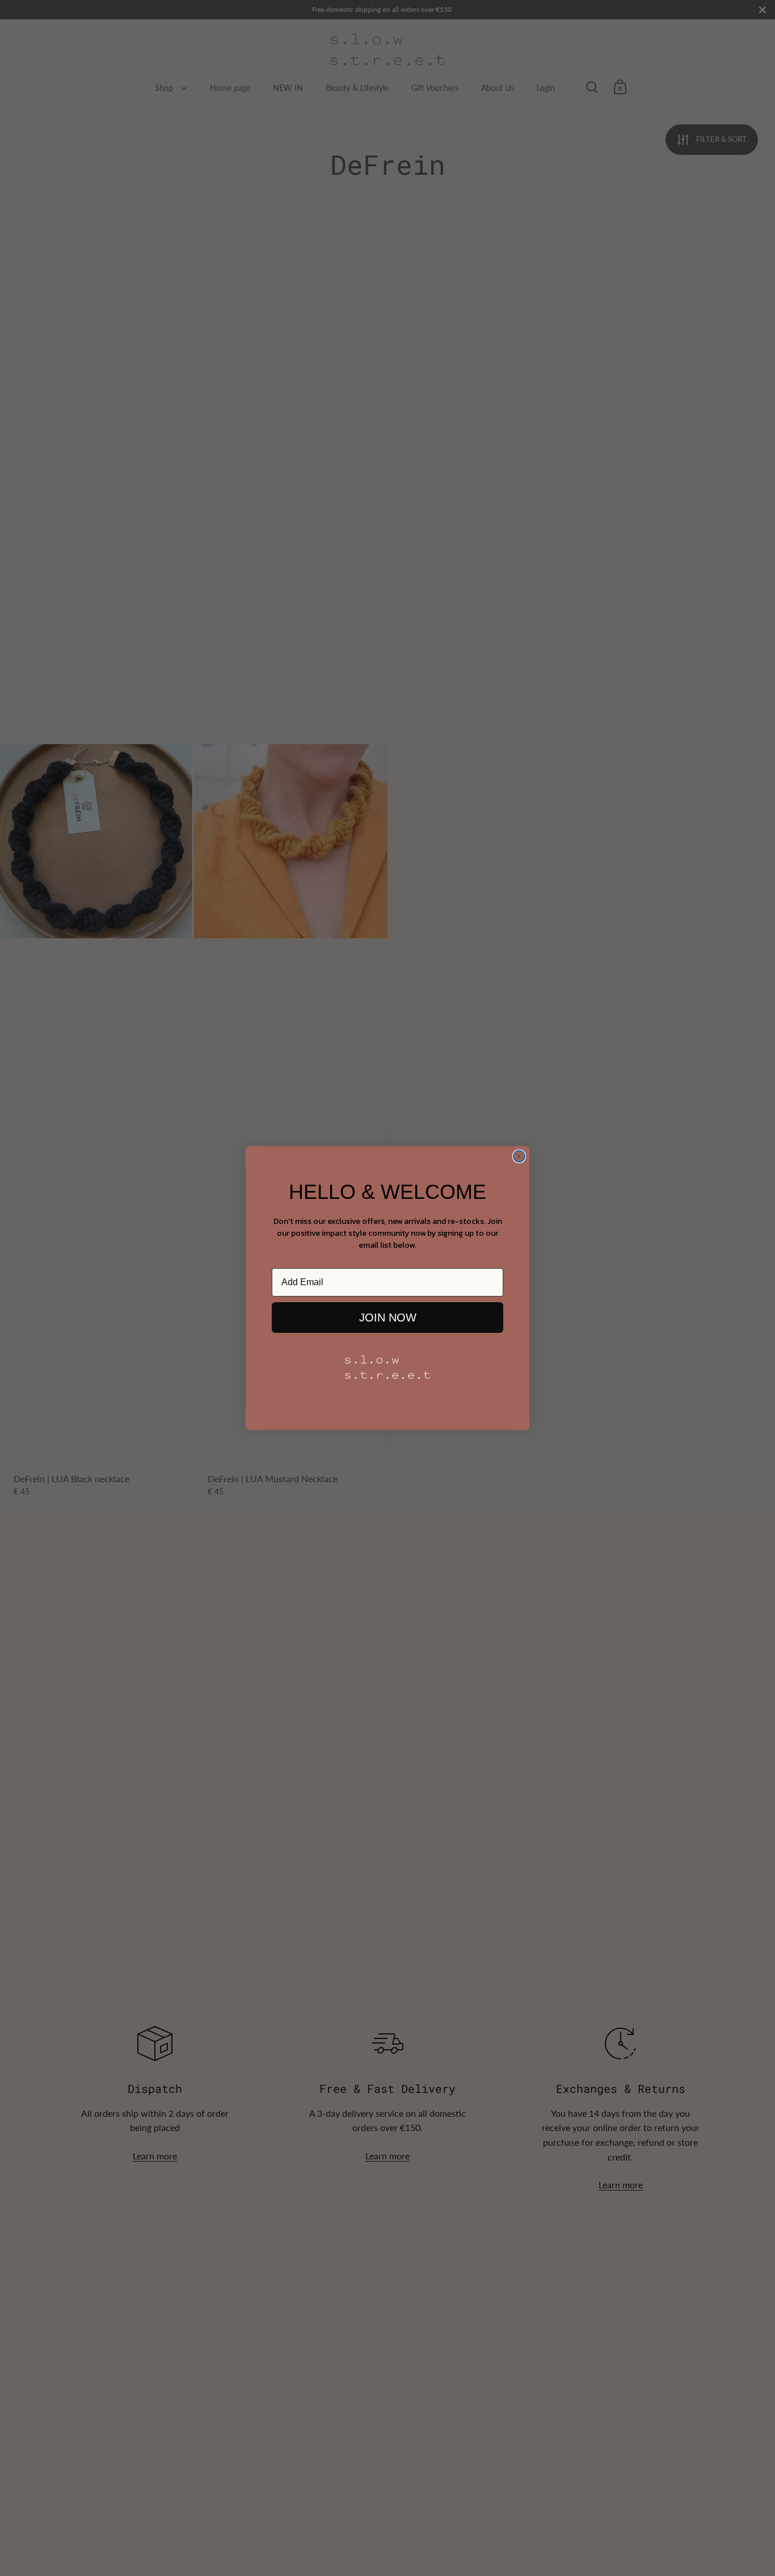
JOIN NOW (388, 1318)
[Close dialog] (519, 1156)
